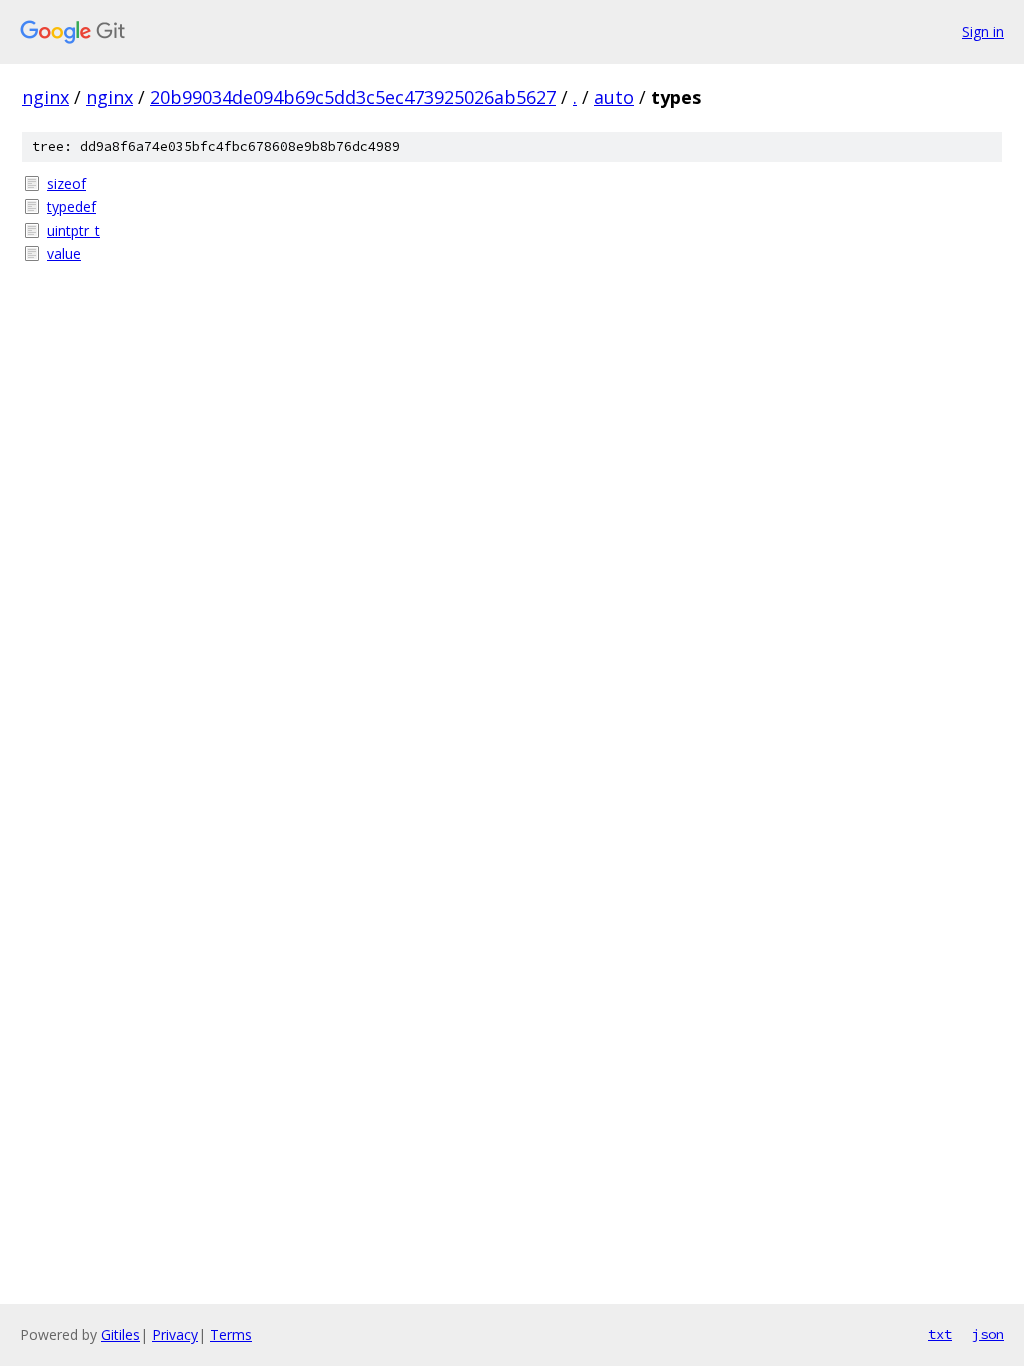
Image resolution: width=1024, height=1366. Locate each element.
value (64, 253)
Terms (231, 1334)
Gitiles (120, 1334)
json (988, 1334)
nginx (45, 97)
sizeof (66, 183)
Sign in (983, 31)
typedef (71, 206)
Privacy (175, 1334)
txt (940, 1334)
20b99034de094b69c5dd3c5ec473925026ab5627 (353, 97)
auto (614, 97)
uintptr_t (73, 230)
